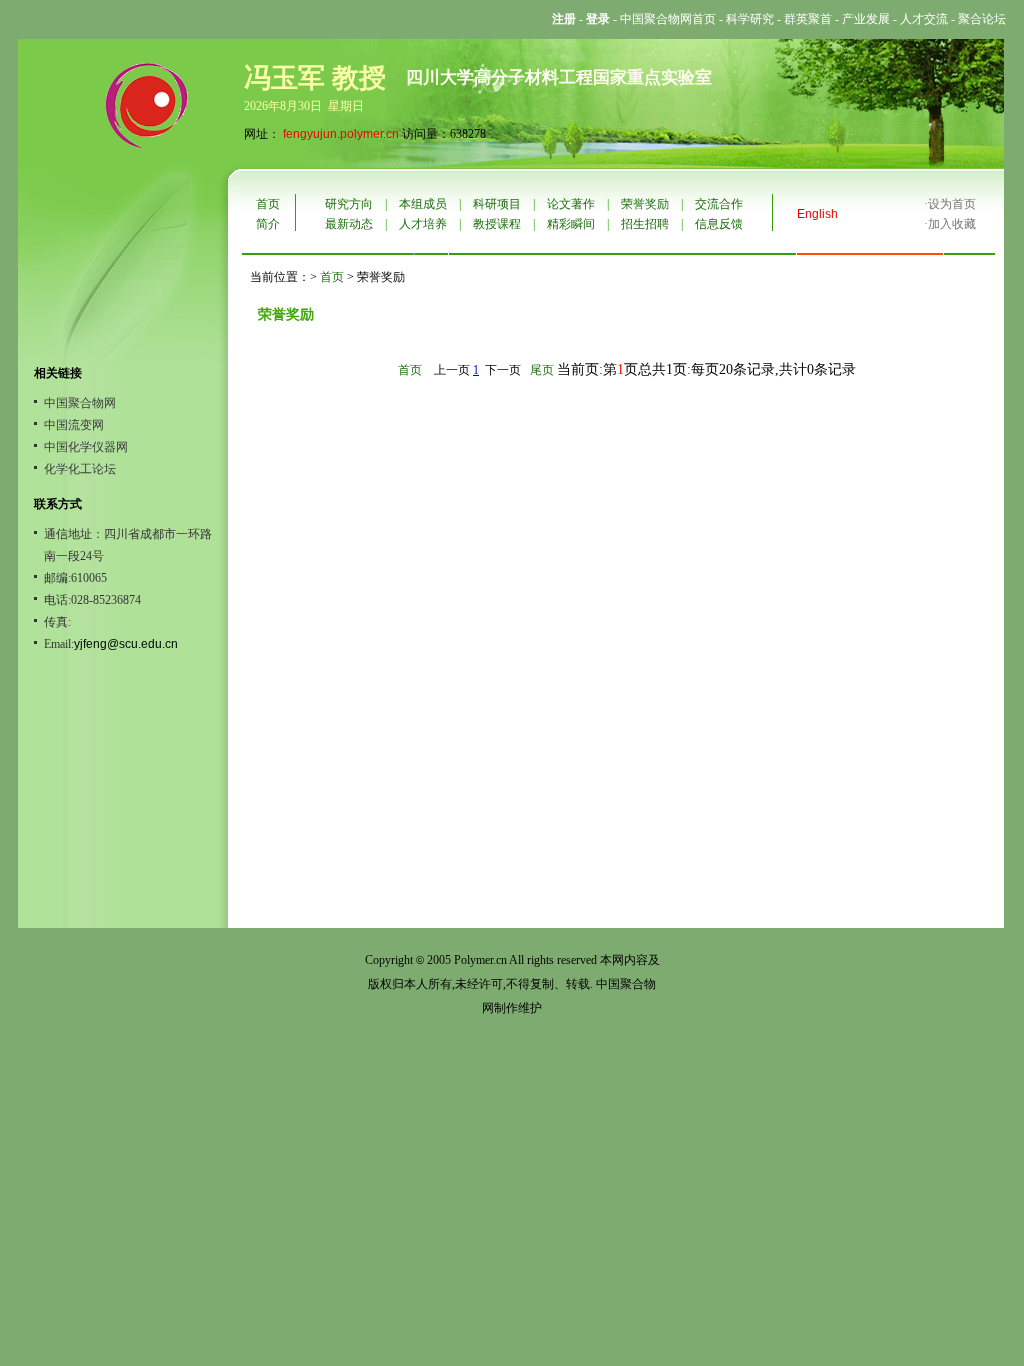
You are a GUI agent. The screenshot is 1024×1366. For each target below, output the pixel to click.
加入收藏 (952, 224)
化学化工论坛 (80, 469)
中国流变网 (74, 425)
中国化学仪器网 (86, 447)
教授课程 (497, 224)
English (817, 214)
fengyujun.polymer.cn (341, 134)
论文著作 (571, 204)
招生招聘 (645, 224)
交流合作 (719, 204)
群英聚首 (808, 19)
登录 (598, 19)
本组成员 (423, 204)
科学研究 (750, 19)
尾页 (542, 370)
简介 (268, 224)
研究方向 (349, 204)
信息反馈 (719, 224)
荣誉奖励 (645, 204)
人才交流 (924, 19)
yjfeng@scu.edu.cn (126, 644)
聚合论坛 (982, 19)
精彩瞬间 (571, 224)
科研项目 (497, 204)
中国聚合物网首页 (668, 19)
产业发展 (866, 19)
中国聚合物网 (80, 403)
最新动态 (349, 224)
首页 (268, 204)
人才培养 (423, 224)
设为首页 (952, 204)
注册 (564, 19)
